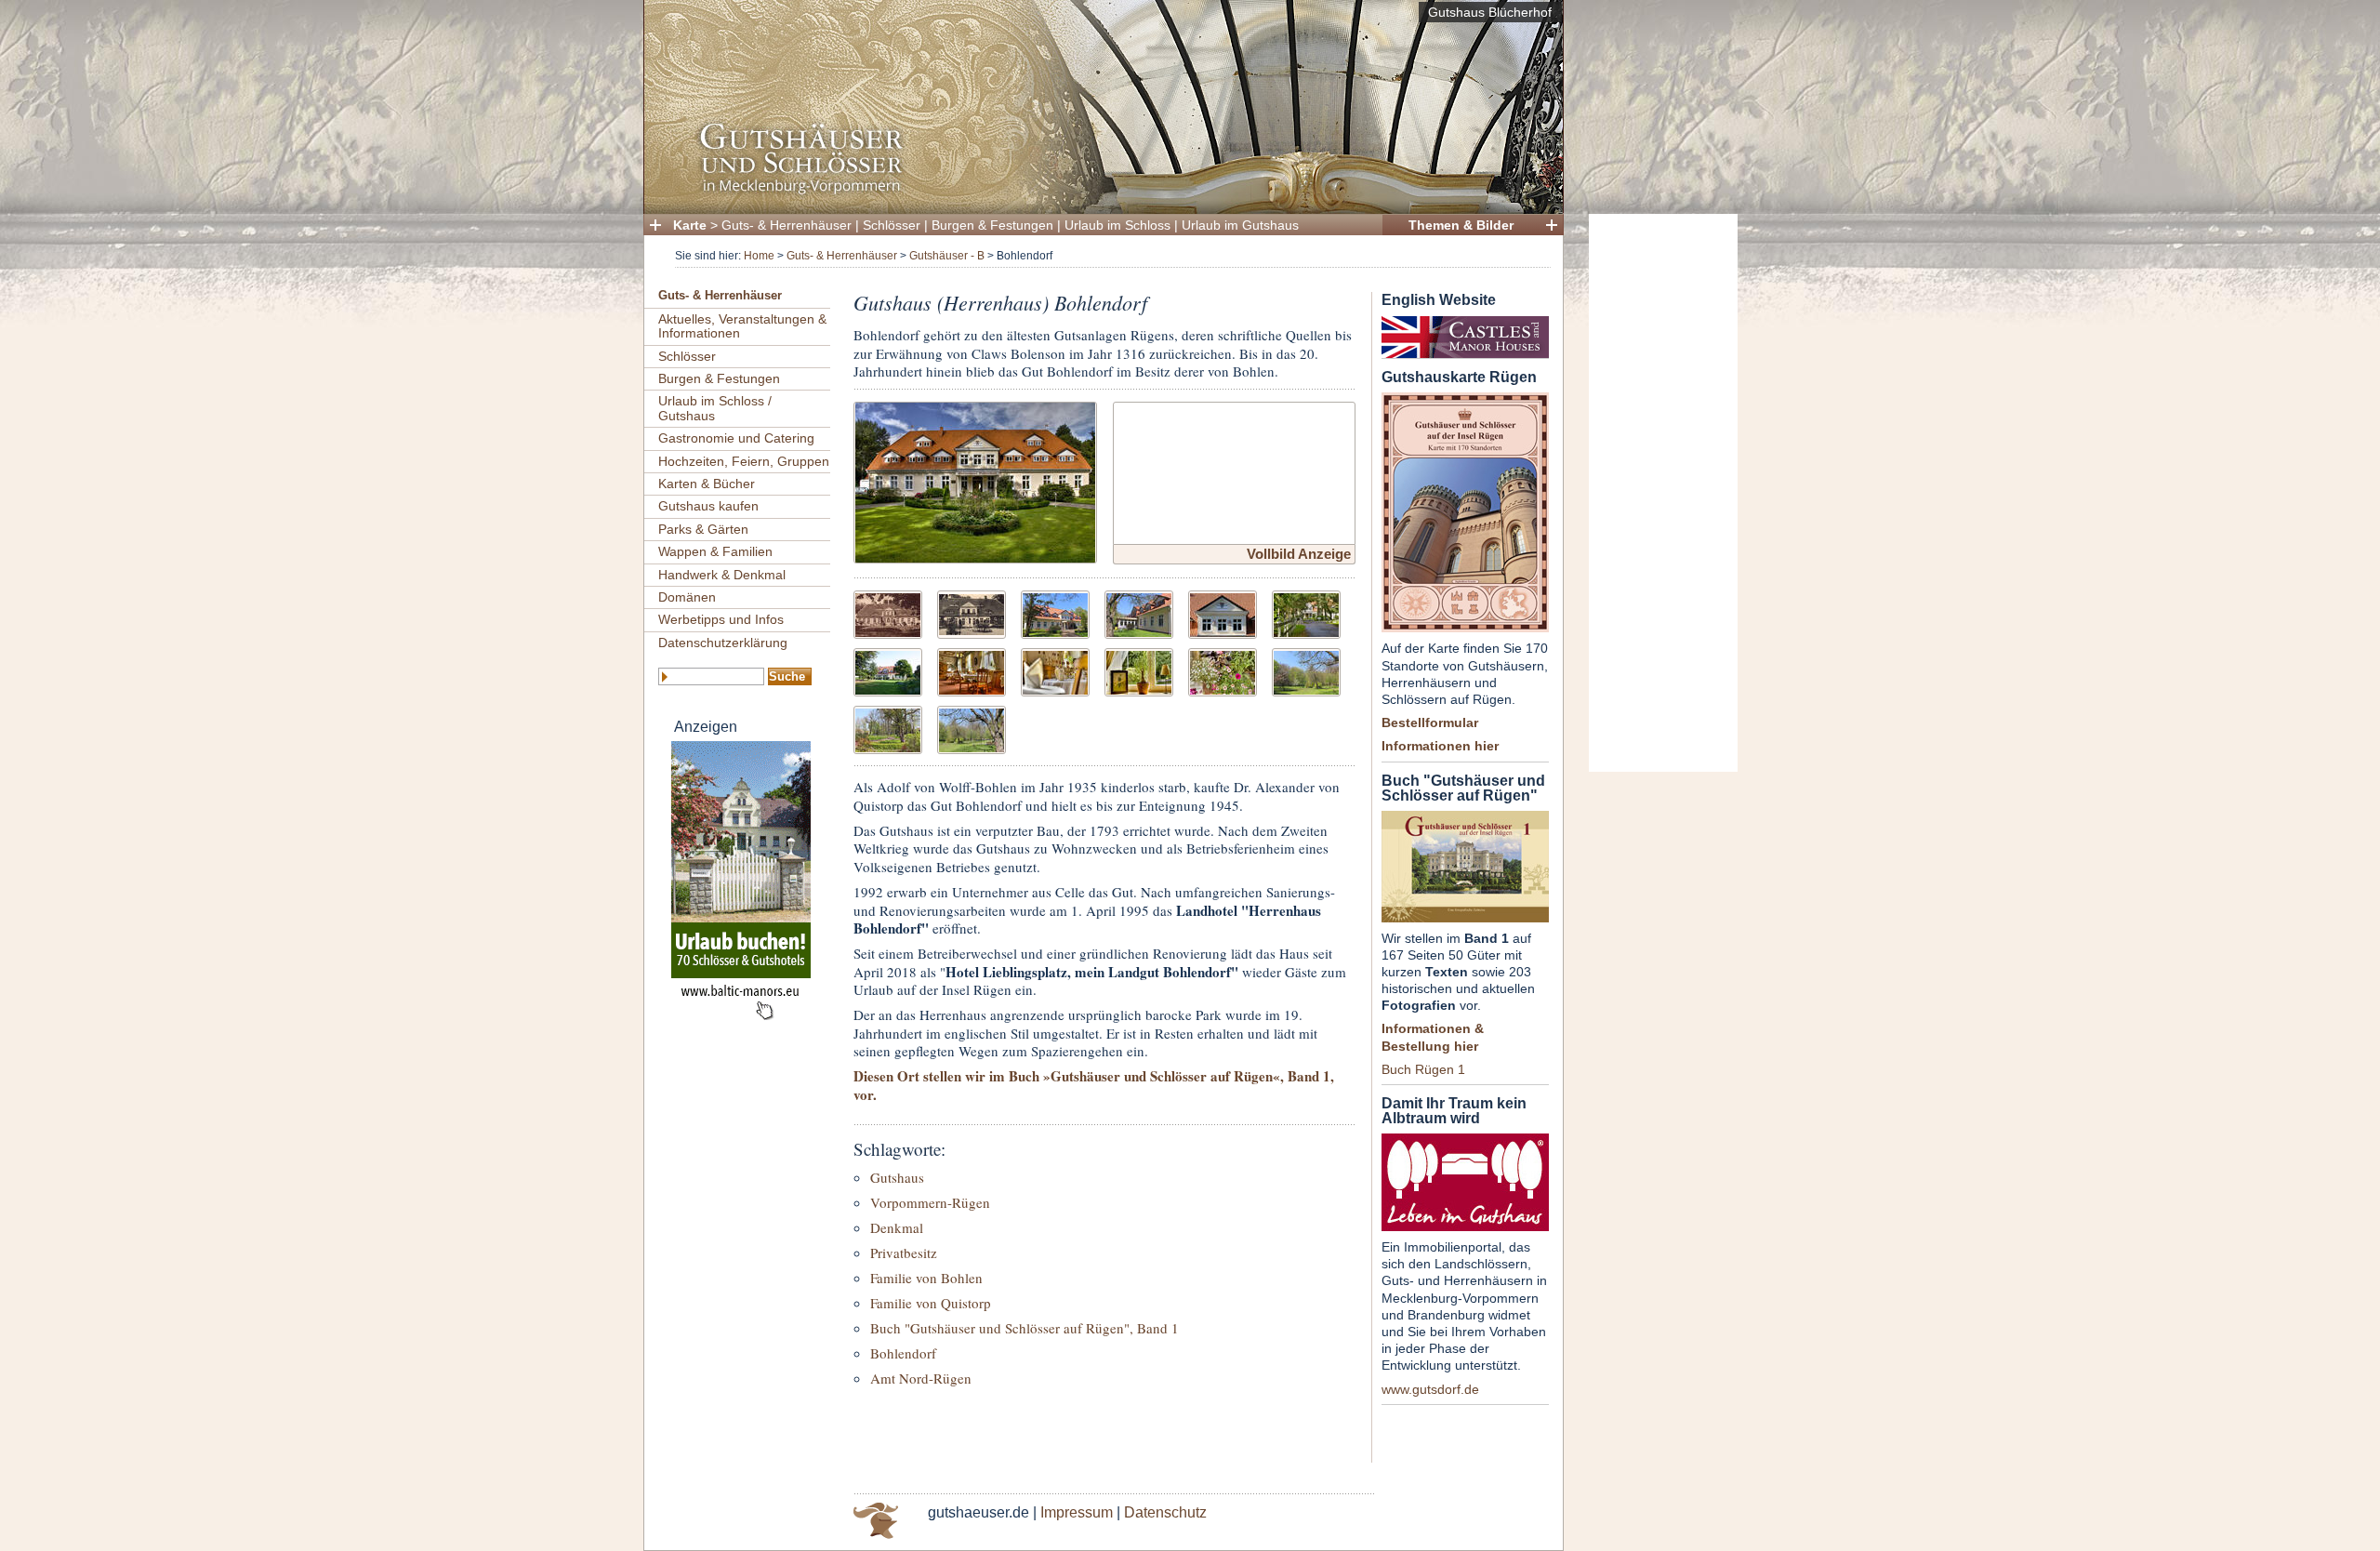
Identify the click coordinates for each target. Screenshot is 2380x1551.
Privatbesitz (904, 1253)
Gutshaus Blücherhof (1490, 12)
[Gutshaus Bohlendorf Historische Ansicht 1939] (972, 612)
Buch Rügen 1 (1423, 1069)
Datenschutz (1165, 1512)
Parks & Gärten (703, 529)
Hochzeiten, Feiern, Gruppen (744, 461)
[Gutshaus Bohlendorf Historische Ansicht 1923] (888, 612)
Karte (690, 225)
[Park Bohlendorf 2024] (1306, 670)
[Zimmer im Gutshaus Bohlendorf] (1139, 670)
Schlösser (892, 225)
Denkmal (897, 1227)
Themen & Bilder (1461, 225)
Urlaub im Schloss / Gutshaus (715, 408)
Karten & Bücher (707, 484)
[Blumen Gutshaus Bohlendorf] (1223, 670)
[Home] (1098, 191)
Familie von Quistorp (931, 1303)
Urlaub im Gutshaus (1240, 225)
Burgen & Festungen (992, 225)
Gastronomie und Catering (736, 438)
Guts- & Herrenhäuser (787, 225)
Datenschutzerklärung (723, 643)
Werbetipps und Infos (721, 619)
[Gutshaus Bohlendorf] (975, 480)
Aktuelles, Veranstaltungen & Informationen (742, 326)
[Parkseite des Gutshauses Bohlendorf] (888, 670)
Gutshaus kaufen (708, 506)
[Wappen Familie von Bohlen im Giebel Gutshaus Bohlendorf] (1223, 612)
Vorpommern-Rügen (930, 1202)
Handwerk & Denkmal (722, 575)
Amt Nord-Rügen (921, 1378)
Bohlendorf (903, 1353)
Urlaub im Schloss (1117, 225)
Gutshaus (897, 1177)
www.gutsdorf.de (1430, 1389)
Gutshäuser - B (947, 256)
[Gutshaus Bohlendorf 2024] (1055, 612)
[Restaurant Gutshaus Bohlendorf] (972, 670)
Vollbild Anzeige (1299, 554)
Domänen (687, 597)
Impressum (1077, 1512)
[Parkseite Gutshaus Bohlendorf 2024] (1139, 612)
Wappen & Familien (715, 551)
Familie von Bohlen (926, 1278)
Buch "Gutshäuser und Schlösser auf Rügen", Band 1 (1025, 1328)
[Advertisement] (1663, 493)
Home (759, 256)
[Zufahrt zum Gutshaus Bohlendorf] (1306, 612)
